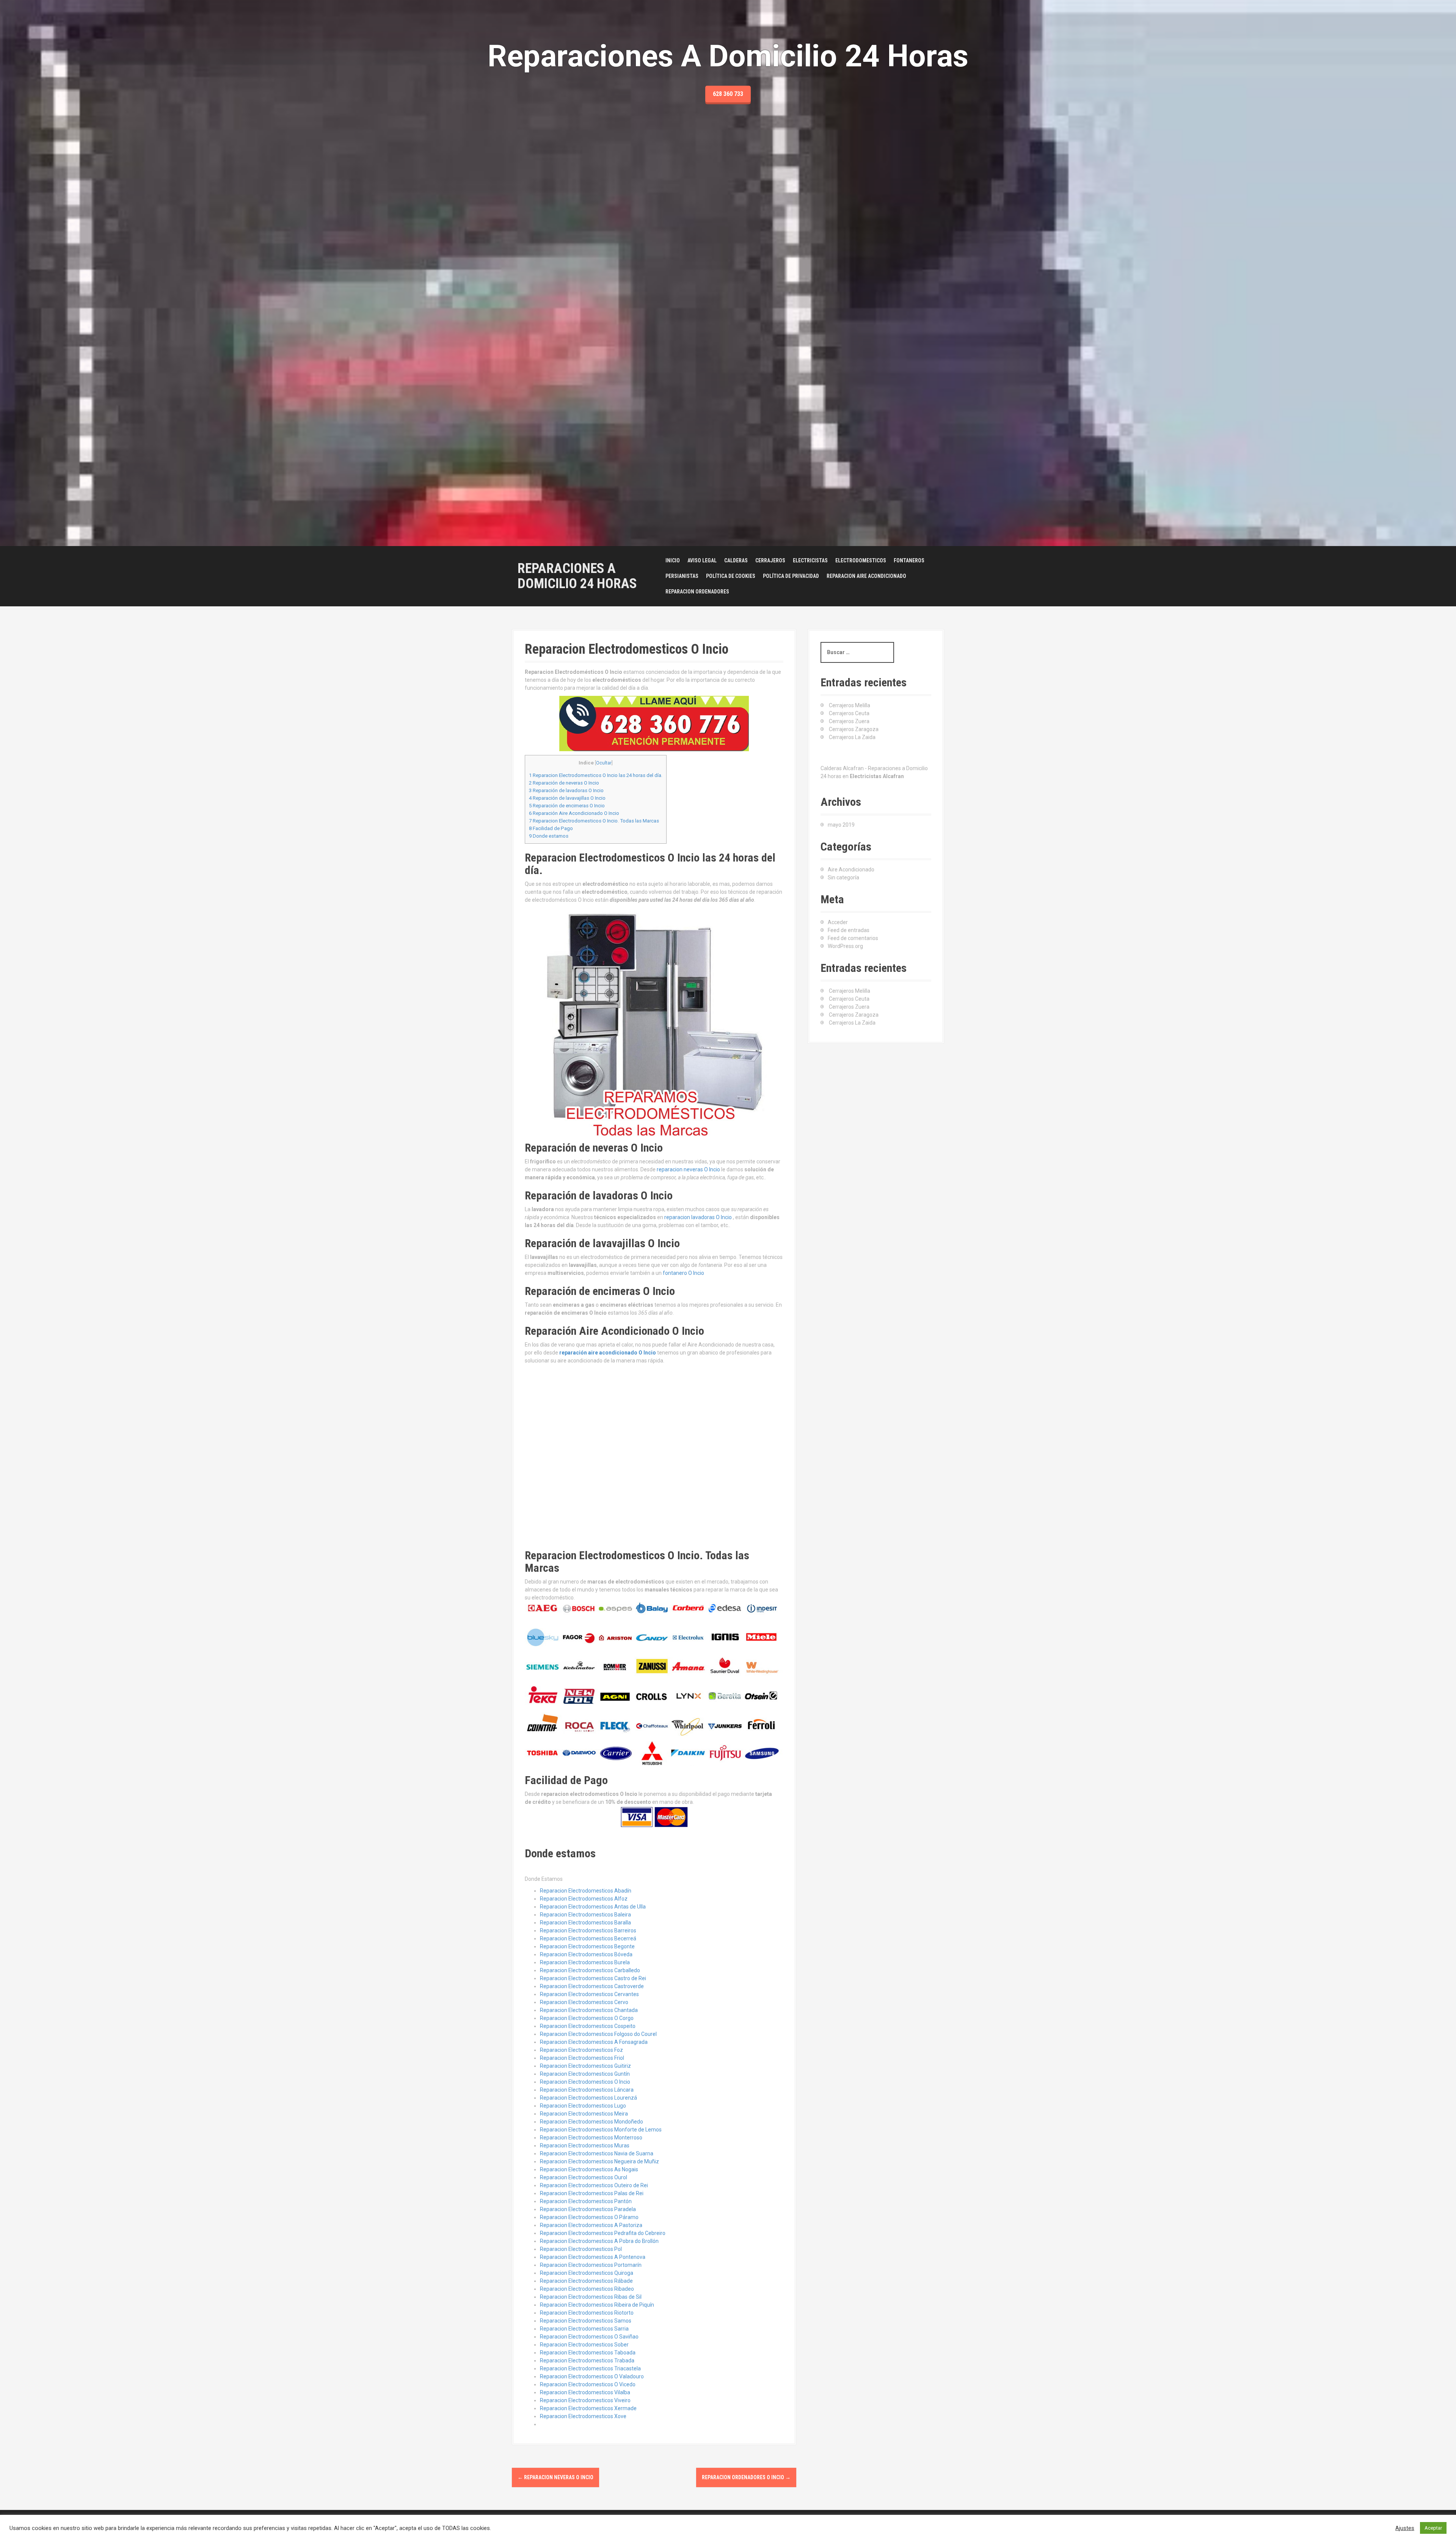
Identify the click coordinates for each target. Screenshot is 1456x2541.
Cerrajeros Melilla (850, 705)
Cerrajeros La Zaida (852, 737)
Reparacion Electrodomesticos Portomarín (591, 2265)
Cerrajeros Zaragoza (854, 729)
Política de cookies (731, 576)
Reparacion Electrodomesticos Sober (584, 2345)
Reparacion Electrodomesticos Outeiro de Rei (594, 2185)
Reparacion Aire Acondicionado (866, 576)
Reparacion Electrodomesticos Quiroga (587, 2273)
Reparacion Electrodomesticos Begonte (587, 1946)
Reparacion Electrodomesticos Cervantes (589, 1994)
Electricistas (810, 560)
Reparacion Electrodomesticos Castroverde (592, 1986)
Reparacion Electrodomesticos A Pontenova (593, 2257)
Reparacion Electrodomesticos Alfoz (584, 1899)
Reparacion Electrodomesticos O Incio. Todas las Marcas (594, 821)
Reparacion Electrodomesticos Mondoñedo (591, 2122)
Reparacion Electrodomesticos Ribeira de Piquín (597, 2305)
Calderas (736, 560)
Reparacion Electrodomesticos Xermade (588, 2408)
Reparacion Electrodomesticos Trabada (587, 2361)
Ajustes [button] (1405, 2528)
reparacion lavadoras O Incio (698, 1217)
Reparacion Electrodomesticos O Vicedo (588, 2384)
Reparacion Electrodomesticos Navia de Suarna (597, 2153)
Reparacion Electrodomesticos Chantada (589, 2010)
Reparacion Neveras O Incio (555, 2477)
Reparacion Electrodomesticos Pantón (586, 2201)
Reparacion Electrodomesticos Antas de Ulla (593, 1907)
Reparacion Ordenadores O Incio (746, 2477)
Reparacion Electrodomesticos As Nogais (589, 2169)
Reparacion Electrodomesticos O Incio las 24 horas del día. (596, 775)
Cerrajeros (770, 560)
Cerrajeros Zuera (849, 721)
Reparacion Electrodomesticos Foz (581, 2050)
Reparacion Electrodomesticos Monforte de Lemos (601, 2130)
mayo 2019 (841, 825)
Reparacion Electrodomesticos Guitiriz (585, 2066)
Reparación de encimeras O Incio (567, 806)
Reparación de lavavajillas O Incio (567, 798)
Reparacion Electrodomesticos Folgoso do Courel (598, 2034)
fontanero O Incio (683, 1273)
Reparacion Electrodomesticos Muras (585, 2145)
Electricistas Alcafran (877, 776)
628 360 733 (728, 94)
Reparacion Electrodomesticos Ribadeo (587, 2289)
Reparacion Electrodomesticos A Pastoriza (591, 2225)
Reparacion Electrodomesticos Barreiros (588, 1930)
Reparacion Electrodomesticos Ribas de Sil (591, 2297)
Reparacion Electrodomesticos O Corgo (587, 2018)
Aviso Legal (702, 560)
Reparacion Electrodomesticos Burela (585, 1962)
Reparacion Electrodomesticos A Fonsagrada (594, 2042)
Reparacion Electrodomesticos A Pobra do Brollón (599, 2241)
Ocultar (604, 763)
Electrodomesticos (861, 560)
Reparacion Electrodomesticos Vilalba (585, 2392)
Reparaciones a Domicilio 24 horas (577, 576)
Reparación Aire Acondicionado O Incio (574, 813)
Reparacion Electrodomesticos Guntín (585, 2074)
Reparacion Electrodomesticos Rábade (586, 2281)
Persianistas (682, 576)
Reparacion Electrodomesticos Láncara (587, 2090)
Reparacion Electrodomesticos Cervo (584, 2002)
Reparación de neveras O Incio (564, 783)
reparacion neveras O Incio (688, 1169)
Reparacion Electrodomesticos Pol (581, 2249)
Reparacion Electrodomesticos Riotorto (587, 2313)
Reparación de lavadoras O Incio (566, 790)
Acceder (838, 922)
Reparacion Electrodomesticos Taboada (588, 2353)
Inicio (673, 560)
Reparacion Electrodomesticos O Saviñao (589, 2337)
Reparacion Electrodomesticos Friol (582, 2058)
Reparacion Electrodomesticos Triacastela (590, 2368)
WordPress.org (845, 946)
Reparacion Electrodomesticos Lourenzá (588, 2098)
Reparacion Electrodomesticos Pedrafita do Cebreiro (603, 2233)
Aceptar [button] (1433, 2528)
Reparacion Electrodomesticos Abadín (586, 1891)
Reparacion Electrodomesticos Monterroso (591, 2138)
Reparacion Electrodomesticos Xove (583, 2416)
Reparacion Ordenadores (697, 592)
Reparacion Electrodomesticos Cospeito (588, 2026)
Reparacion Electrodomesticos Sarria (584, 2329)
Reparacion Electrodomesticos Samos (586, 2321)
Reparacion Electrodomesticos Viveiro (585, 2400)
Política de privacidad (791, 576)
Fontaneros (909, 560)
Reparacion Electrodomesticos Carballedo (590, 1970)
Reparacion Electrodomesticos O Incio (585, 2082)
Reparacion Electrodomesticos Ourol (584, 2177)
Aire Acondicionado (851, 869)
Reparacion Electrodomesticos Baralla (585, 1923)
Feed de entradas (849, 930)
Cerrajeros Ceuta (849, 713)
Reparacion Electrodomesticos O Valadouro (592, 2376)
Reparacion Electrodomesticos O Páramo (589, 2217)
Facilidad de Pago (551, 828)
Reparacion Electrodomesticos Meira (584, 2114)
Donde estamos (549, 836)
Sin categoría (843, 877)
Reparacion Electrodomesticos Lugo (583, 2106)
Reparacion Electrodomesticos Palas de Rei (592, 2193)
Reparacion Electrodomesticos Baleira (585, 1915)
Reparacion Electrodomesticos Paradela (588, 2209)
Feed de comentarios (853, 938)
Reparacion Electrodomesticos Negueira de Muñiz (599, 2161)
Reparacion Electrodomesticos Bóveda (586, 1954)
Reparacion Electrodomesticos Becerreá (588, 1938)
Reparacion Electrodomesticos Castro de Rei (593, 1978)
